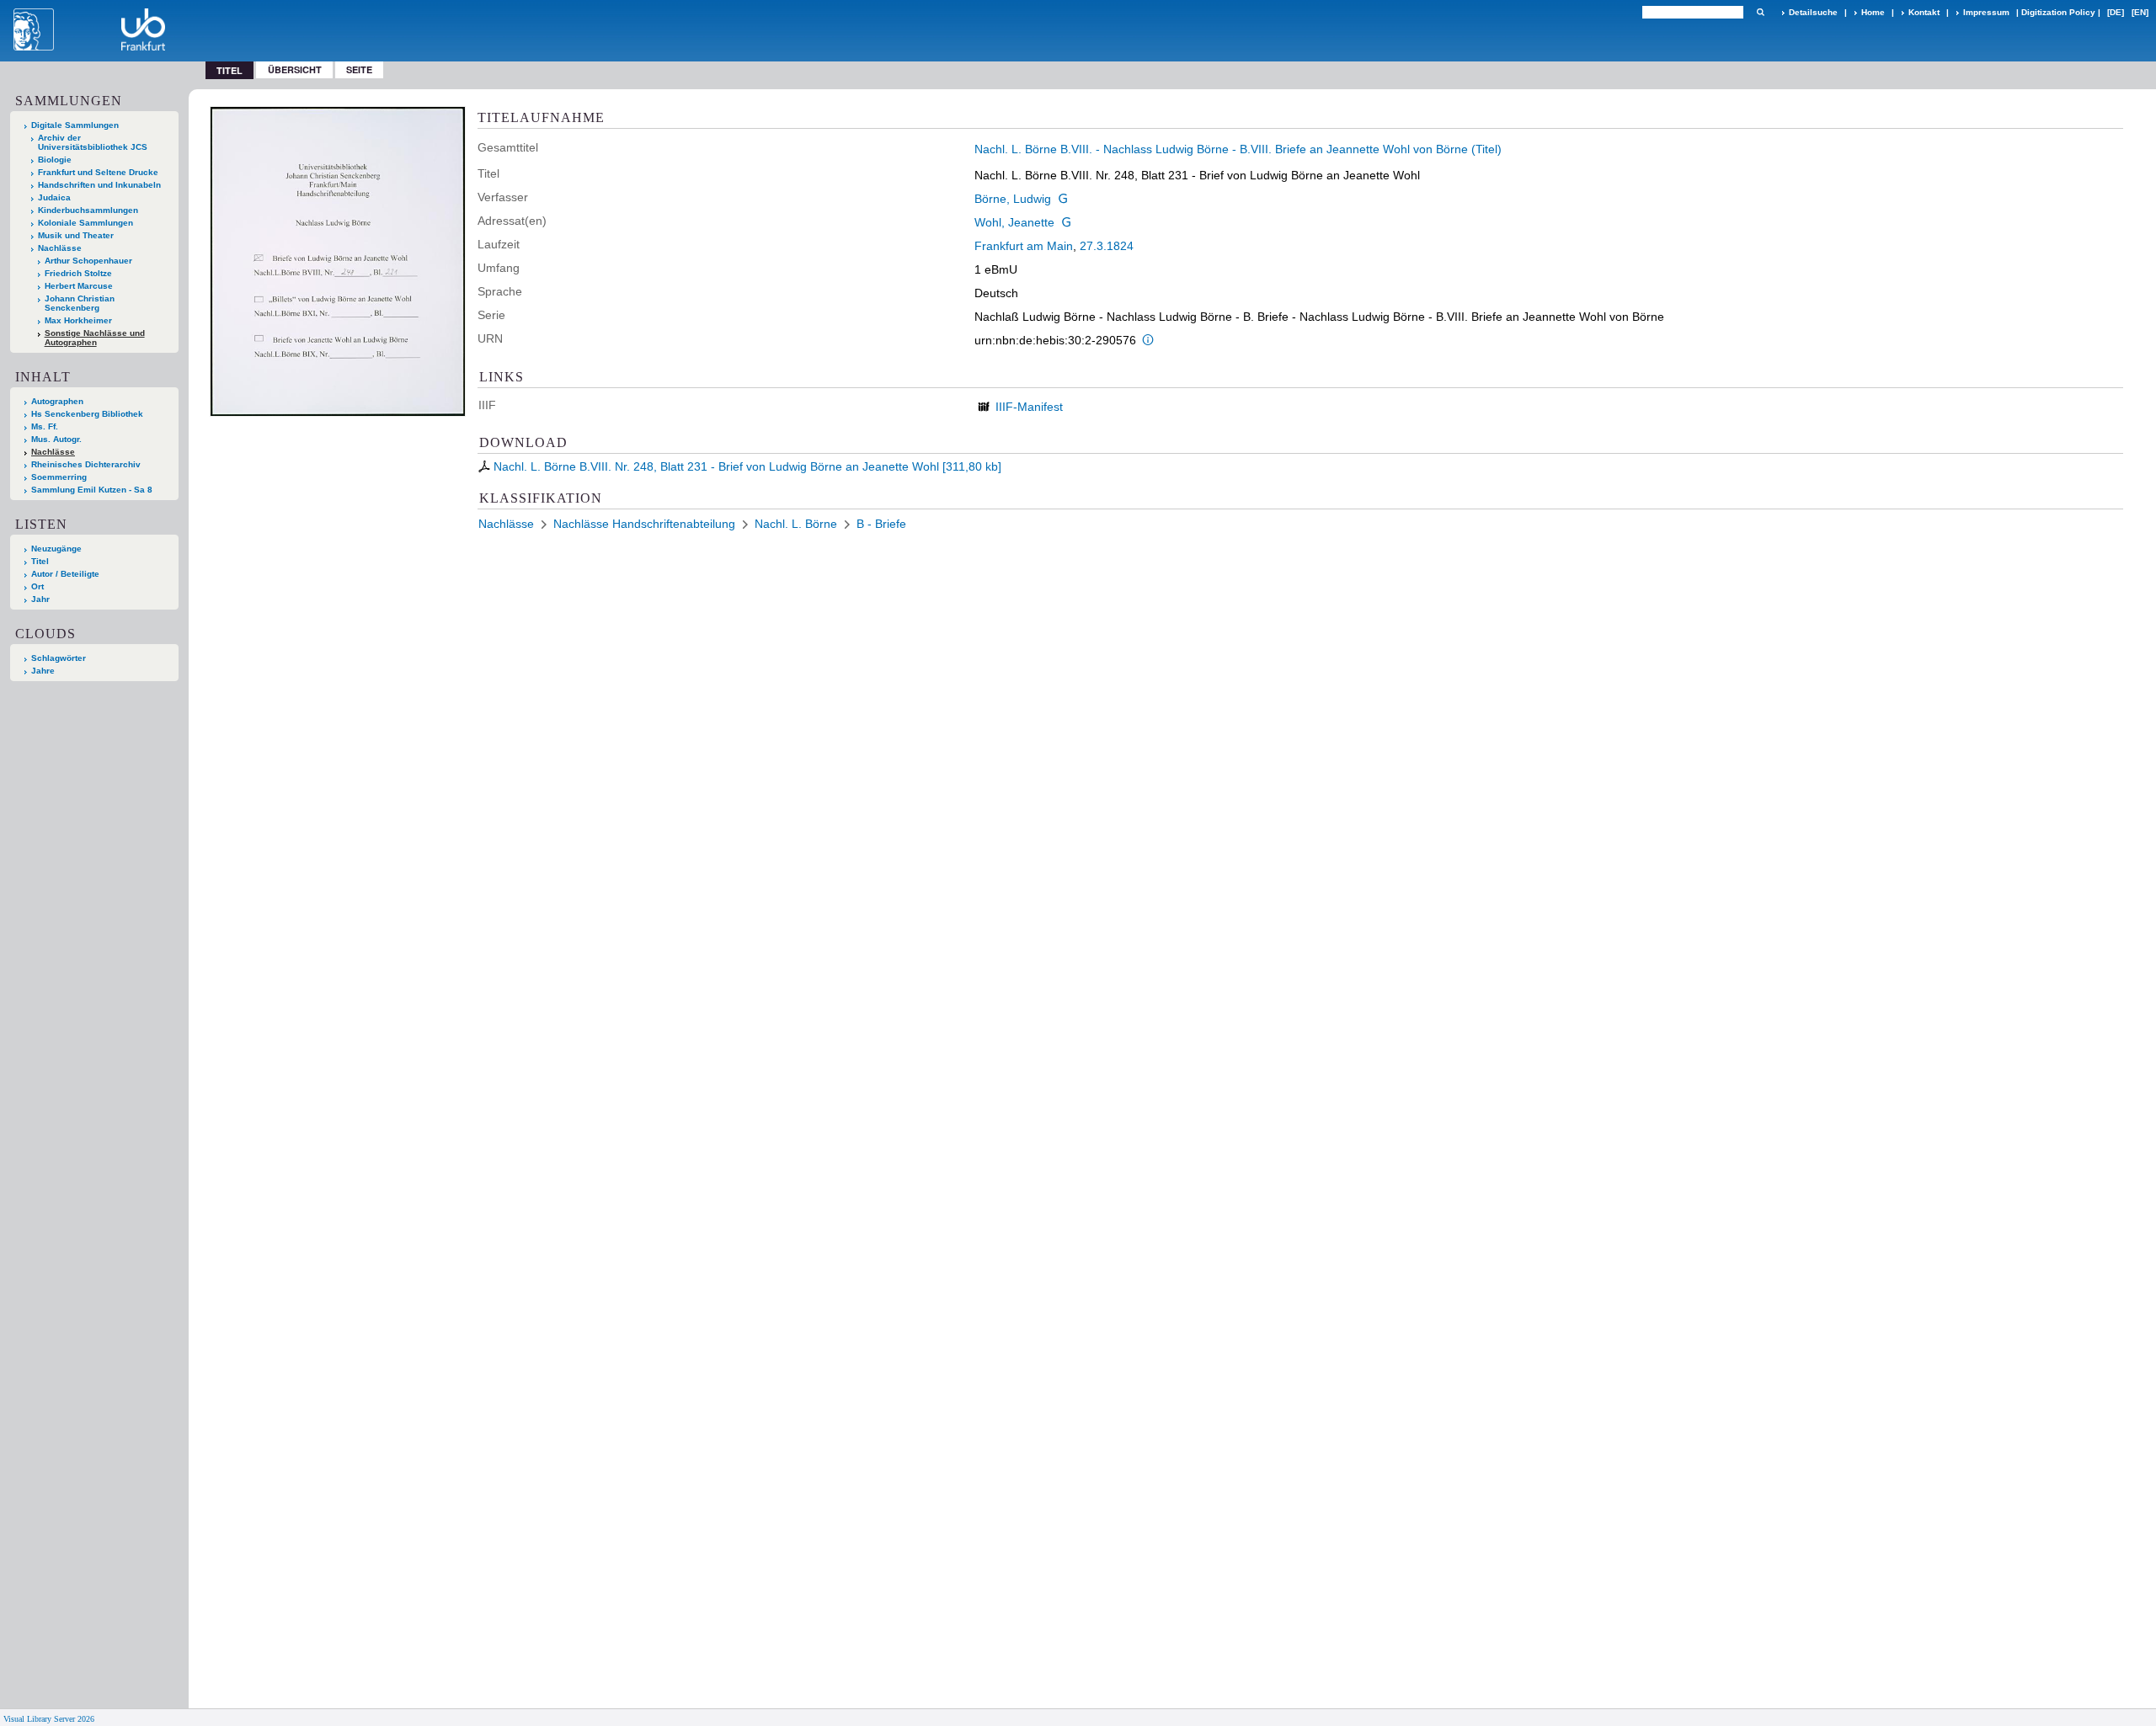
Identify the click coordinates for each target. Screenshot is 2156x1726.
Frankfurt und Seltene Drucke (98, 172)
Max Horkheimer (78, 320)
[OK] (1760, 12)
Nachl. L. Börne (796, 524)
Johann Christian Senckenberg (80, 303)
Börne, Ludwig (1013, 199)
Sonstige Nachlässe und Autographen (95, 338)
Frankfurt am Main (1024, 246)
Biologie (55, 160)
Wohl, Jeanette (1014, 222)
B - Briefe (881, 524)
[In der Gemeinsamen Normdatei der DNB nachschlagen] (1063, 199)
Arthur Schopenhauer (88, 261)
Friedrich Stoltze (78, 273)
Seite (359, 69)
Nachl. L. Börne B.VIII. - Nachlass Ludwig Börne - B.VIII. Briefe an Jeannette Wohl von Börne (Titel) (1238, 149)
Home (1873, 12)
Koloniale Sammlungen (85, 223)
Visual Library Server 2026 (49, 1719)
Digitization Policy (2058, 12)
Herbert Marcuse (79, 286)
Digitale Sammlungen (75, 125)
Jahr (40, 599)
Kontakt (1924, 12)
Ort (37, 586)
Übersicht (295, 69)
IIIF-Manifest (1029, 407)
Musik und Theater (76, 235)
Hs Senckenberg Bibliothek (87, 414)
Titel (40, 561)
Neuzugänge (56, 549)
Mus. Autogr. (56, 439)
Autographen (57, 401)
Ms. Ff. (45, 426)
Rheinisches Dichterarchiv (86, 464)
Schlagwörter (59, 658)
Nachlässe (60, 248)
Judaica (54, 197)
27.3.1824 (1107, 246)
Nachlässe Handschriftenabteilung (644, 524)
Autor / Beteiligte (65, 574)
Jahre (43, 671)
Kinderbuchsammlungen (88, 210)
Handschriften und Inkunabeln (99, 185)
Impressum (1986, 12)
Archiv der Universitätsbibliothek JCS (93, 142)
